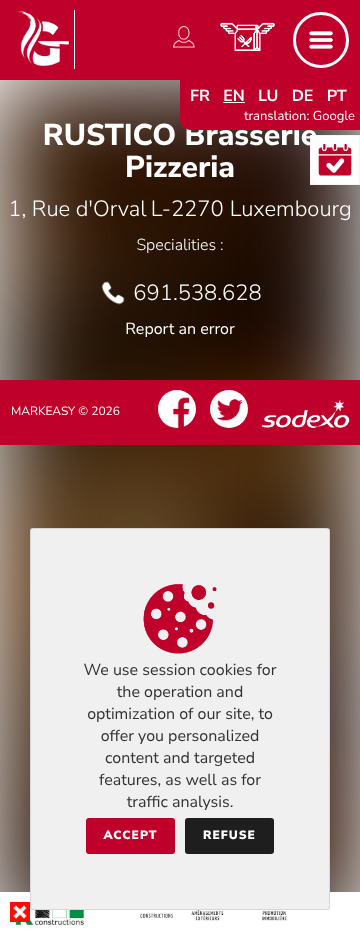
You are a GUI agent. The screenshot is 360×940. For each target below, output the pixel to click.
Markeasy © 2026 (65, 412)
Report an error (179, 329)
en (234, 96)
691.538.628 (197, 293)
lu (268, 96)
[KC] (180, 924)
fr (200, 96)
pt (337, 96)
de (303, 96)
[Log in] (184, 48)
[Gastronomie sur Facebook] (177, 428)
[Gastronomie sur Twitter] (229, 428)
